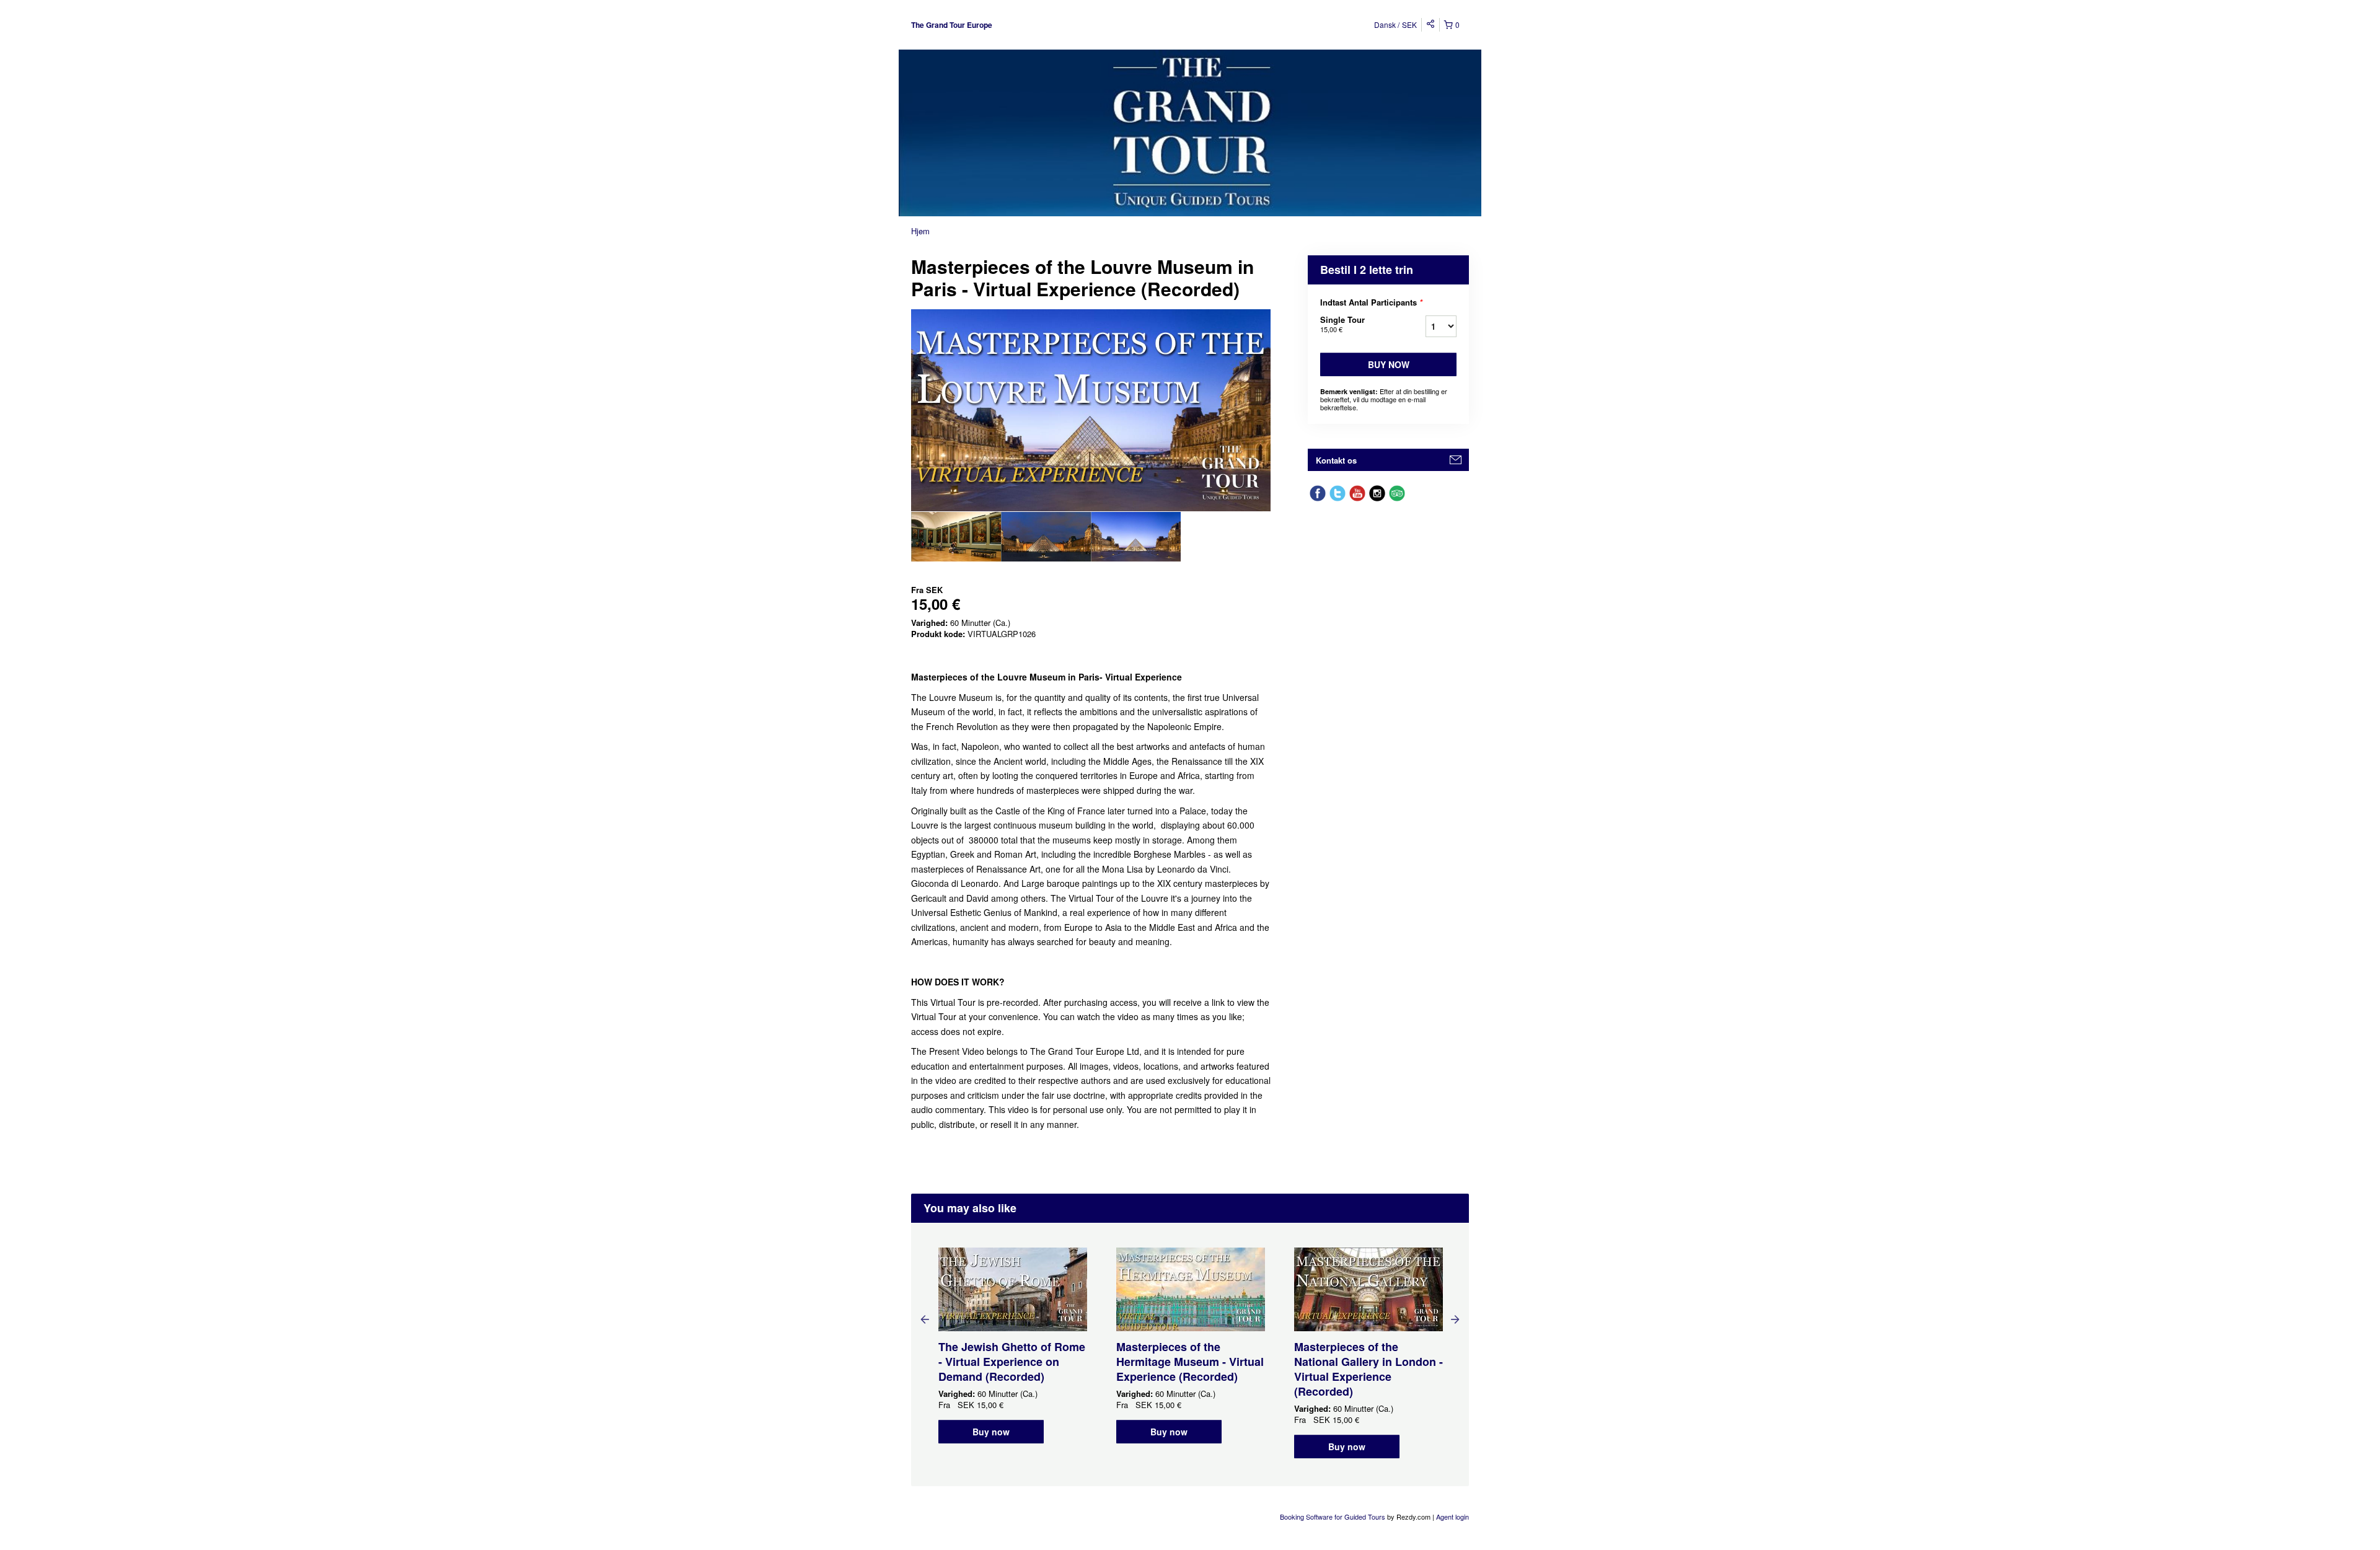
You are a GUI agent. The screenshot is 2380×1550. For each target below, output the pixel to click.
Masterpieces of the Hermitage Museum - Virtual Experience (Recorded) (1190, 1362)
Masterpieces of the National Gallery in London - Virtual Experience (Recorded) (1368, 1369)
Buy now (1389, 364)
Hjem (920, 231)
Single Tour (1342, 324)
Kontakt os (1336, 460)
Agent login (1452, 1517)
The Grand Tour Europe (952, 25)
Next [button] (1455, 1319)
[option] (956, 537)
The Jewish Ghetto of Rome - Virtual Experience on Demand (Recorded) (1012, 1362)
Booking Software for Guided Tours (1333, 1517)
